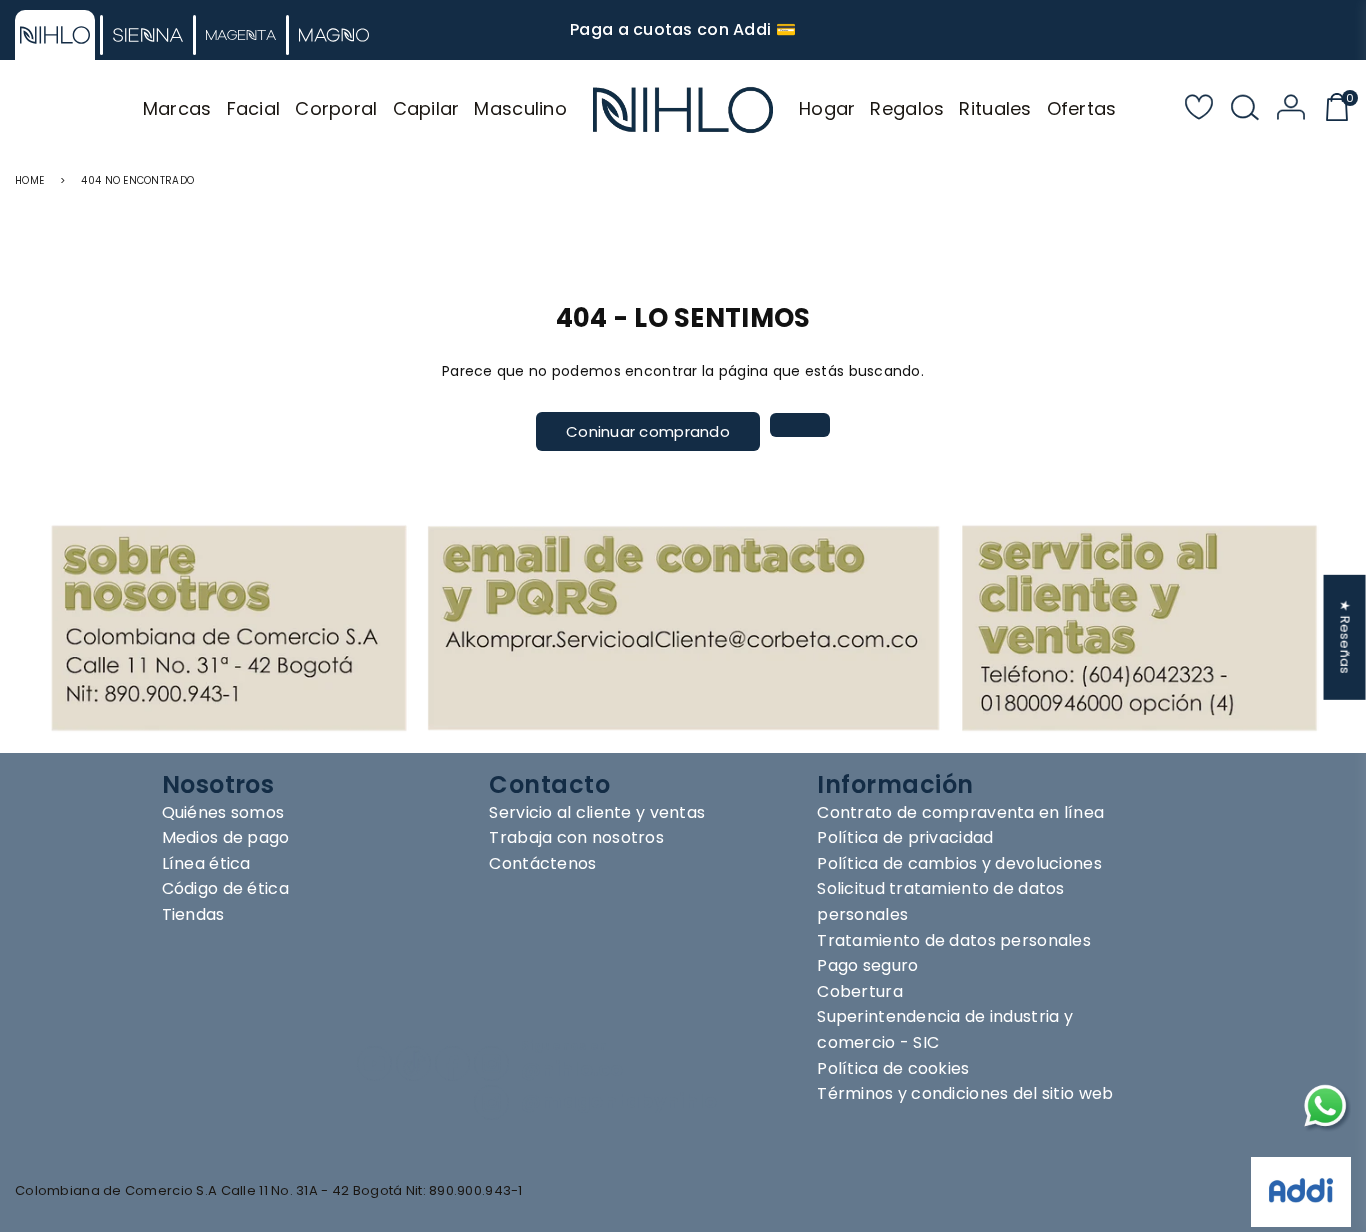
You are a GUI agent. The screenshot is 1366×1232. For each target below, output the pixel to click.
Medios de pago (226, 837)
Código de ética (225, 888)
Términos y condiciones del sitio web (965, 1093)
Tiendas (193, 914)
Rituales (995, 108)
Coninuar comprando (648, 431)
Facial (254, 108)
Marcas (177, 108)
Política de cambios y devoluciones (959, 863)
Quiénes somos (223, 812)
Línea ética (206, 863)
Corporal (336, 108)
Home (29, 180)
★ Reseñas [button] (1345, 637)
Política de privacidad (905, 837)
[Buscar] (1245, 110)
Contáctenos (542, 863)
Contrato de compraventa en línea (960, 812)
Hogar (827, 108)
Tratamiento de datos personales (954, 940)
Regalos (907, 108)
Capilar (426, 108)
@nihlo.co (572, 1069)
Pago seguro (867, 965)
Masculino (520, 108)
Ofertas (1082, 108)
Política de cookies (893, 1068)
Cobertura (860, 991)
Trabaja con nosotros (576, 837)
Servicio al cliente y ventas (597, 812)
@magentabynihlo (619, 1101)
